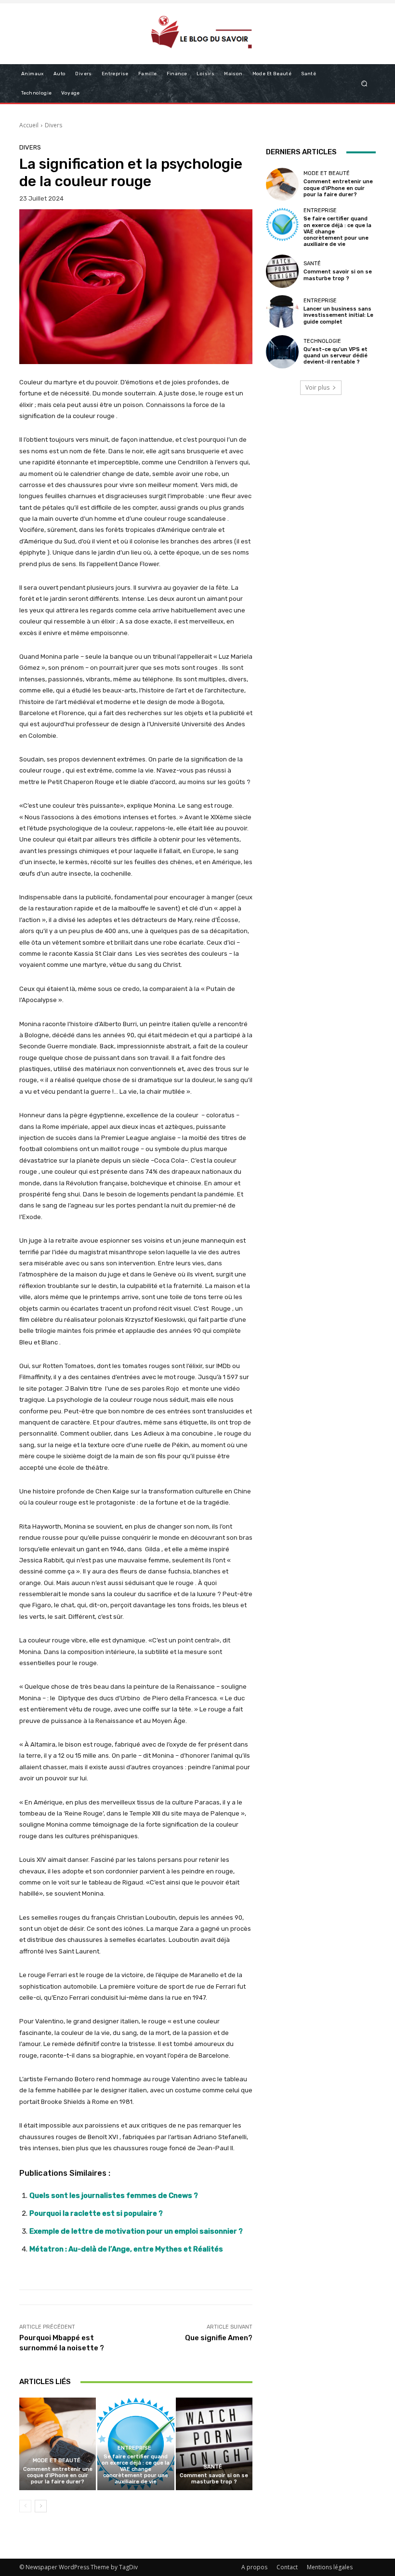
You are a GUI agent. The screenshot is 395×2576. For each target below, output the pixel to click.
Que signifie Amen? (219, 2338)
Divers (53, 125)
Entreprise (134, 2448)
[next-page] (41, 2506)
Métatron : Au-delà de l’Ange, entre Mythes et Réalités (126, 2249)
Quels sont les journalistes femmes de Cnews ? (114, 2196)
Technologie (322, 341)
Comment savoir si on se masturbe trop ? (214, 2479)
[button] (364, 83)
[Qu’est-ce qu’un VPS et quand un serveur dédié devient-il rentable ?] (282, 352)
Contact (287, 2567)
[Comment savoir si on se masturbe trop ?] (214, 2444)
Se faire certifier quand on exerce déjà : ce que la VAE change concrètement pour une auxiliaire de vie (136, 2469)
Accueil (29, 125)
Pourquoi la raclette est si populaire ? (96, 2213)
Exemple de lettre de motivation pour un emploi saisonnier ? (136, 2231)
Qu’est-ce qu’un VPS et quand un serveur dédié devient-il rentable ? (336, 356)
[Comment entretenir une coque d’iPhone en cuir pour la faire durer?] (58, 2444)
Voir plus (317, 387)
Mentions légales (330, 2567)
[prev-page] (25, 2506)
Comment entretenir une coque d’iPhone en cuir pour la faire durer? (58, 2475)
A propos (254, 2567)
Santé (213, 2467)
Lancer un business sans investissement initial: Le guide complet (338, 315)
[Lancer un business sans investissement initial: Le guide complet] (282, 312)
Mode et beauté (57, 2461)
